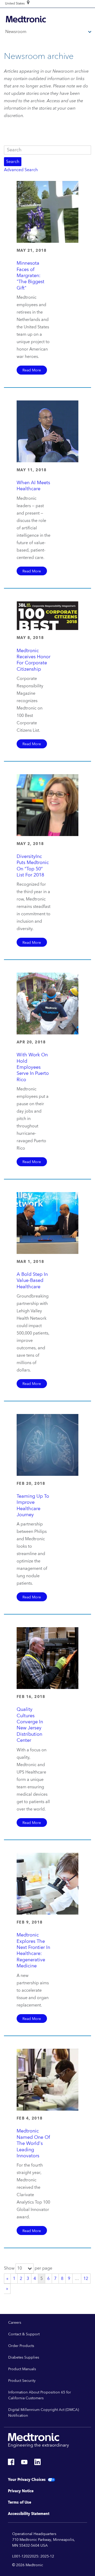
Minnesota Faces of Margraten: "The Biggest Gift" (30, 276)
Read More (32, 370)
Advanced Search (21, 170)
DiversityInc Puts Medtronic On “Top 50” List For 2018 (33, 866)
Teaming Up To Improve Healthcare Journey (33, 1506)
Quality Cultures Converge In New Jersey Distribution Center (30, 1725)
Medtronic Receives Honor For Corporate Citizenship (34, 660)
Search (13, 162)
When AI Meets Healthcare (33, 486)
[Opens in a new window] (11, 2463)
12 (86, 2279)
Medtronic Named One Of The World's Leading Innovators (33, 2143)
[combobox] (15, 4)
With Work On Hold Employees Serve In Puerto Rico (33, 1067)
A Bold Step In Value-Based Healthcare (32, 1281)
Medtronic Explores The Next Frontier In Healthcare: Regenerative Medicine (33, 1950)
